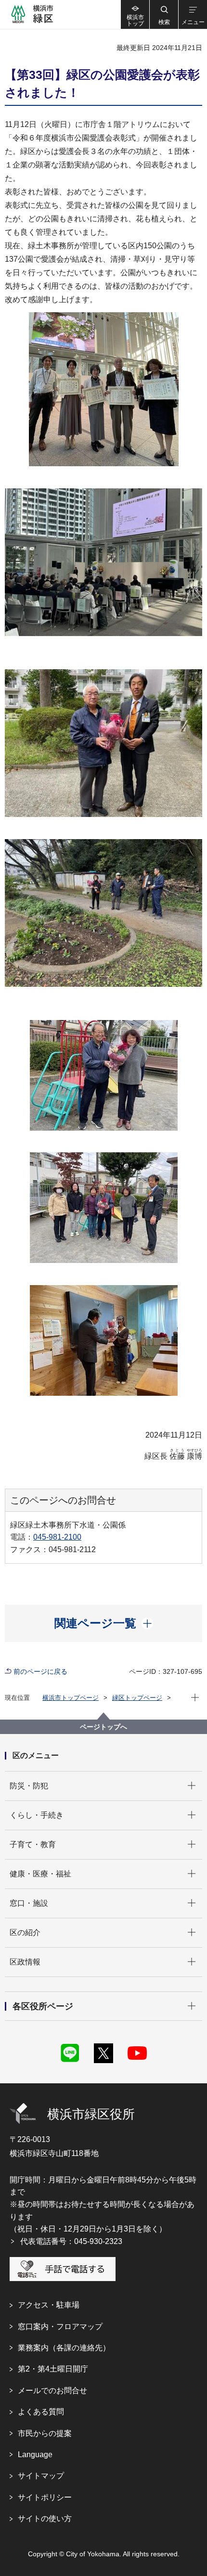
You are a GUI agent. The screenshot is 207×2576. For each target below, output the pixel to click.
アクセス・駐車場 (49, 2305)
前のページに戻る (40, 1671)
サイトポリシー (45, 2497)
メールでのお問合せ (52, 2391)
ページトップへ (103, 1727)
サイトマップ (41, 2476)
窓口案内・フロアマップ (60, 2327)
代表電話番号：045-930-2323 (71, 2241)
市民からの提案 (45, 2433)
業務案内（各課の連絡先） (64, 2348)
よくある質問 (41, 2412)
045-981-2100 (57, 1537)
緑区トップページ (137, 1698)
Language (35, 2455)
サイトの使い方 (45, 2519)
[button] (164, 14)
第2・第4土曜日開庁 (53, 2369)
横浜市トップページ (71, 1698)
